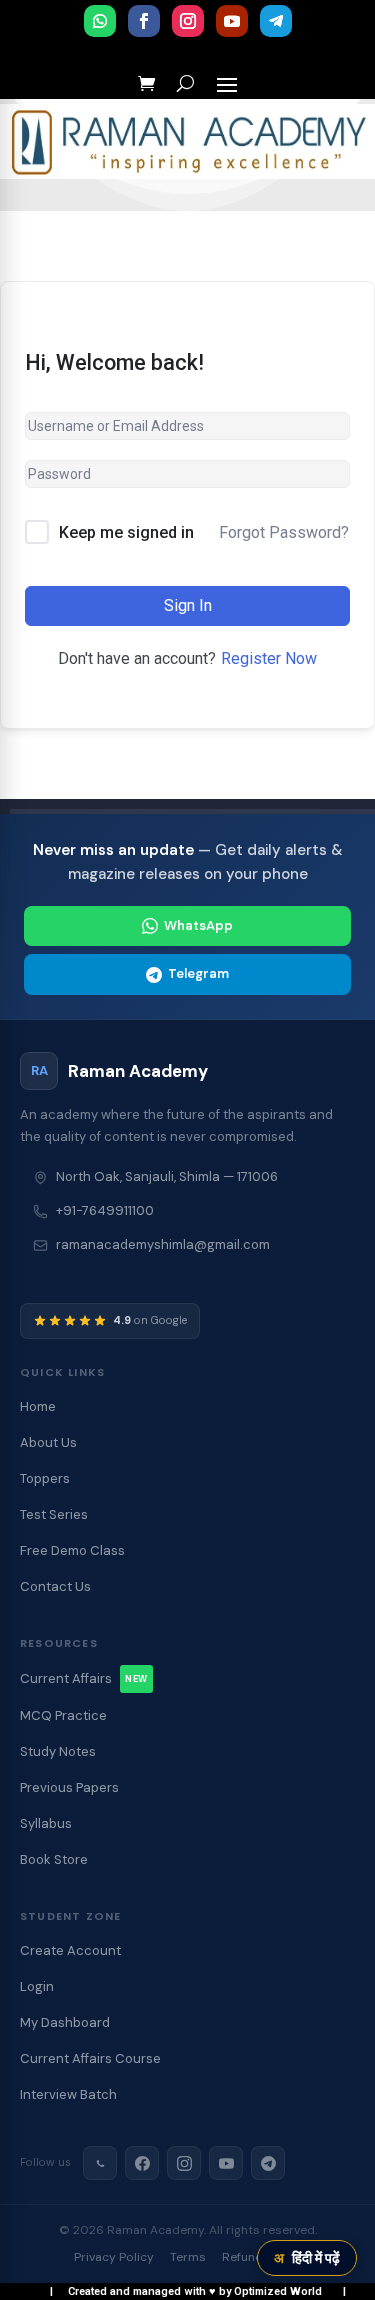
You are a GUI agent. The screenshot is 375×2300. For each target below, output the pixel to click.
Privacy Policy (114, 2257)
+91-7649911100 (105, 1210)
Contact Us (55, 1586)
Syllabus (46, 1823)
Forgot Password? (284, 532)
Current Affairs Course (90, 2058)
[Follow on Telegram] (276, 21)
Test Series (54, 1514)
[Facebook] (142, 2163)
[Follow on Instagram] (188, 21)
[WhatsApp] (100, 2163)
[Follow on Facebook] (144, 21)
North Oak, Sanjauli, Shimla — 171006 (167, 1176)
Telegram (198, 973)
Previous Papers (69, 1787)
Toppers (45, 1478)
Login (37, 1986)
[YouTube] (226, 2163)
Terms (188, 2257)
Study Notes (58, 1751)
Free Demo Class (72, 1550)
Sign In (188, 605)
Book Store (54, 1859)
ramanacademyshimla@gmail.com (163, 1244)
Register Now (269, 658)
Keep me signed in (126, 532)
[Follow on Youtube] (232, 21)
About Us (48, 1442)
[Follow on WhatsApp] (100, 21)
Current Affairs (84, 1678)
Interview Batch (68, 2094)
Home (38, 1406)
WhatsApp (198, 925)
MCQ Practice (63, 1715)
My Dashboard (65, 2022)
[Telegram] (268, 2163)
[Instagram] (184, 2163)
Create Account (70, 1950)
